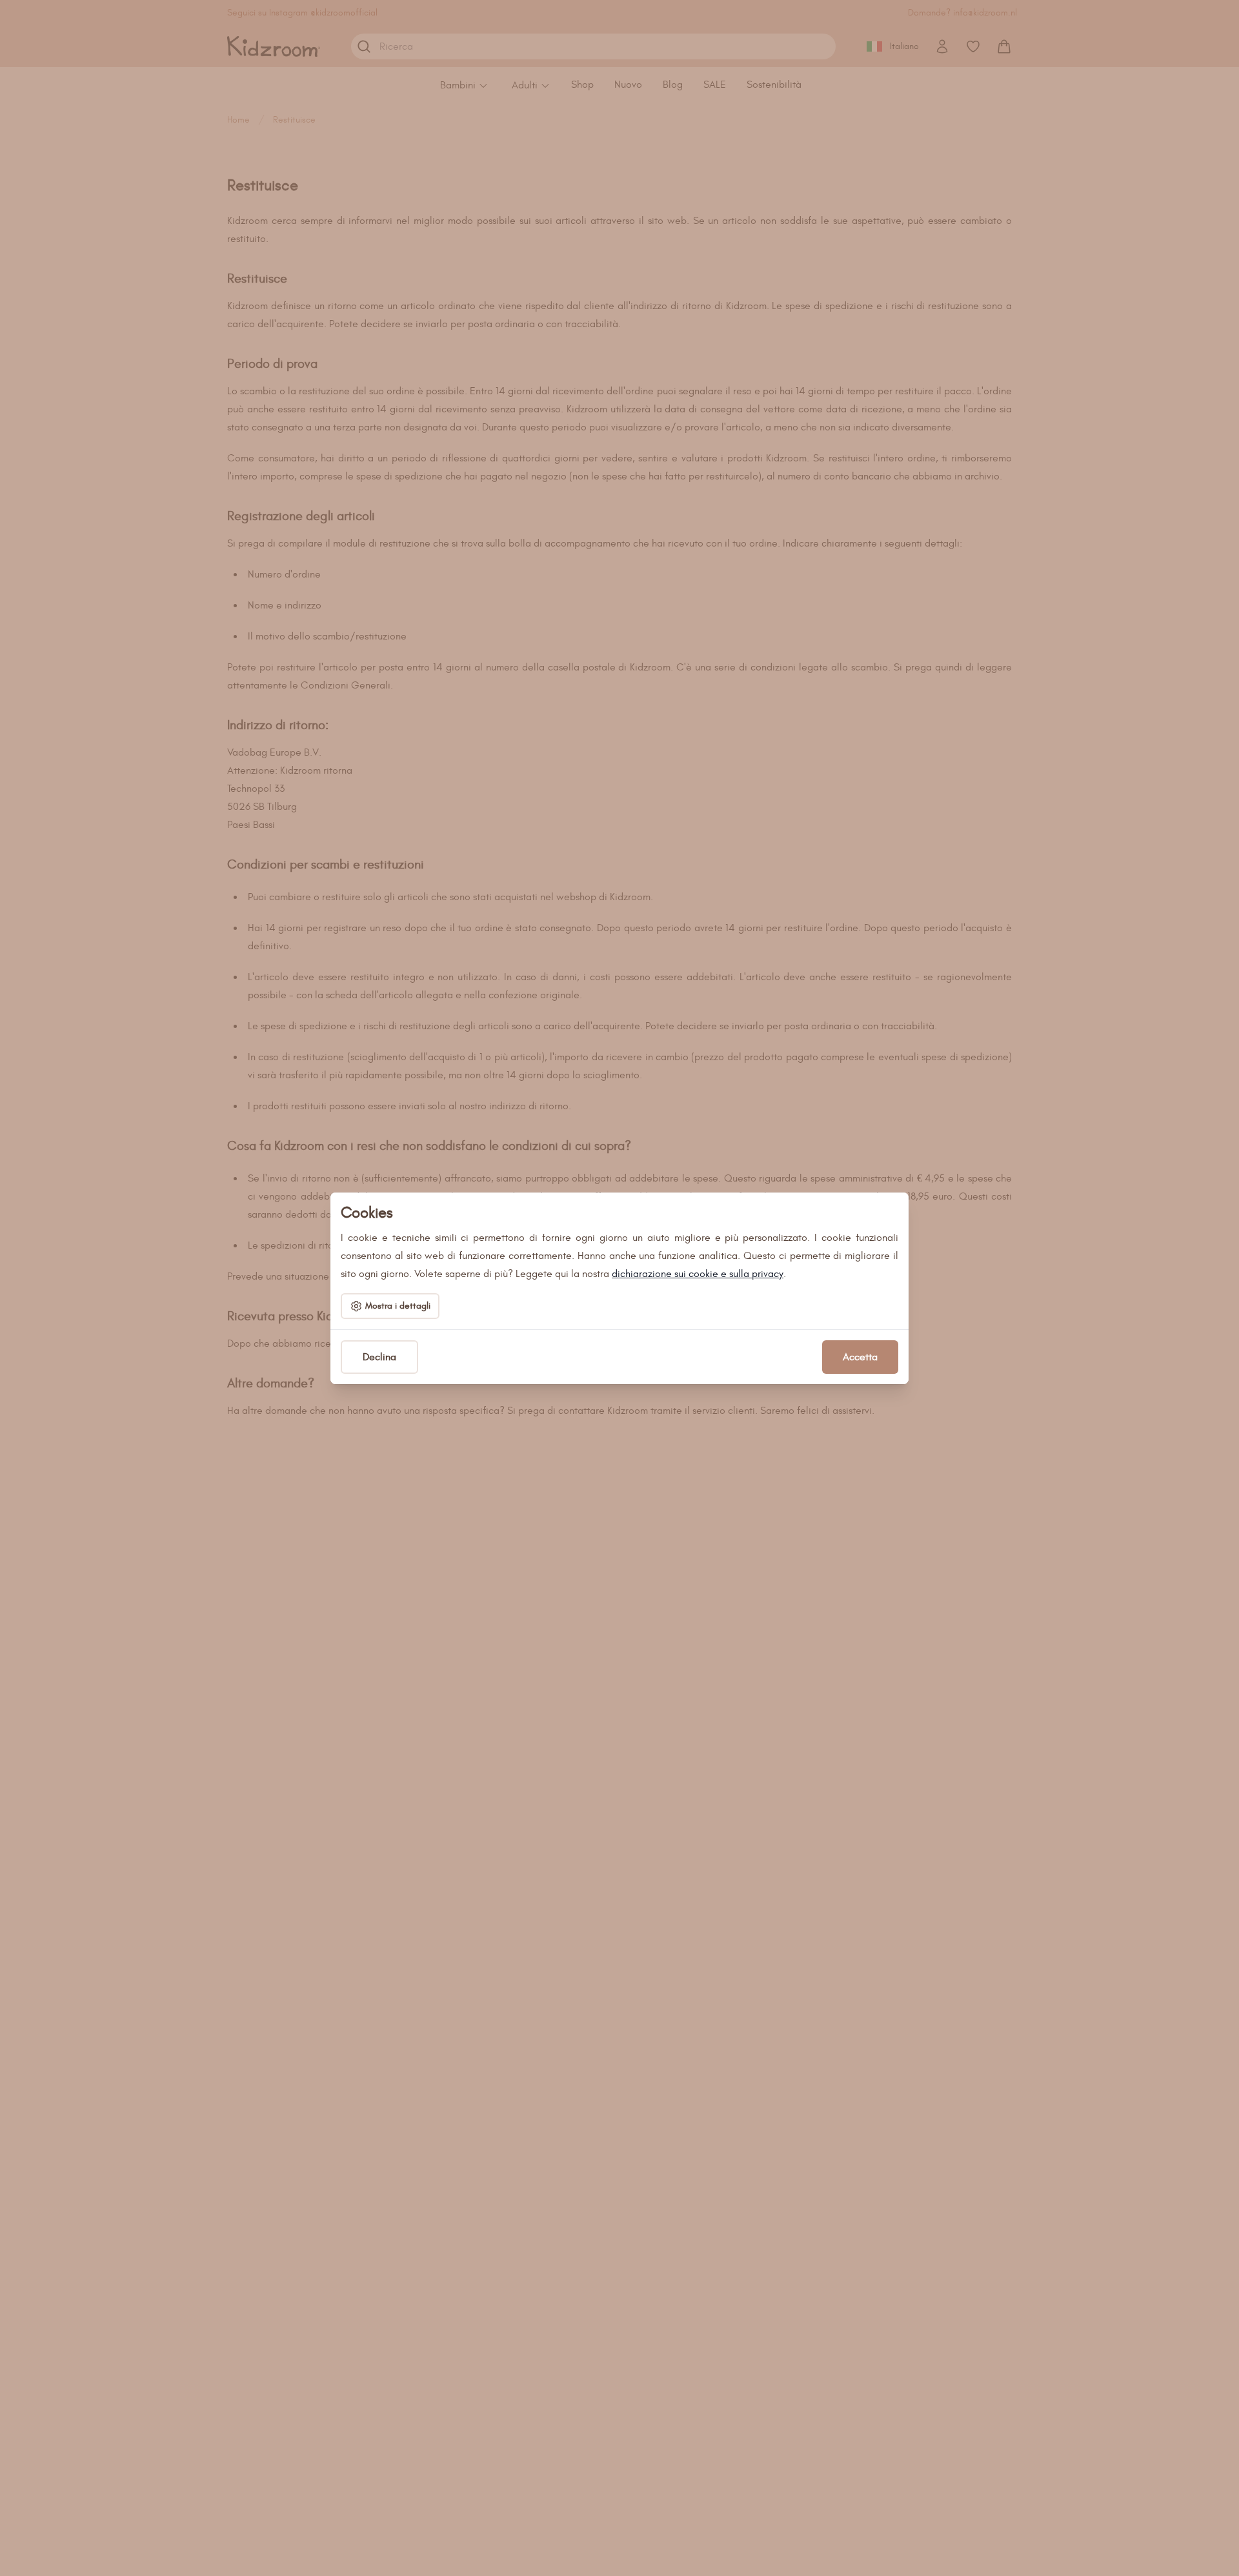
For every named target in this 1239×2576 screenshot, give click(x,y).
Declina (379, 1357)
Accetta (860, 1357)
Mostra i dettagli (398, 1306)
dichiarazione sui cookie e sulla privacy (698, 1274)
